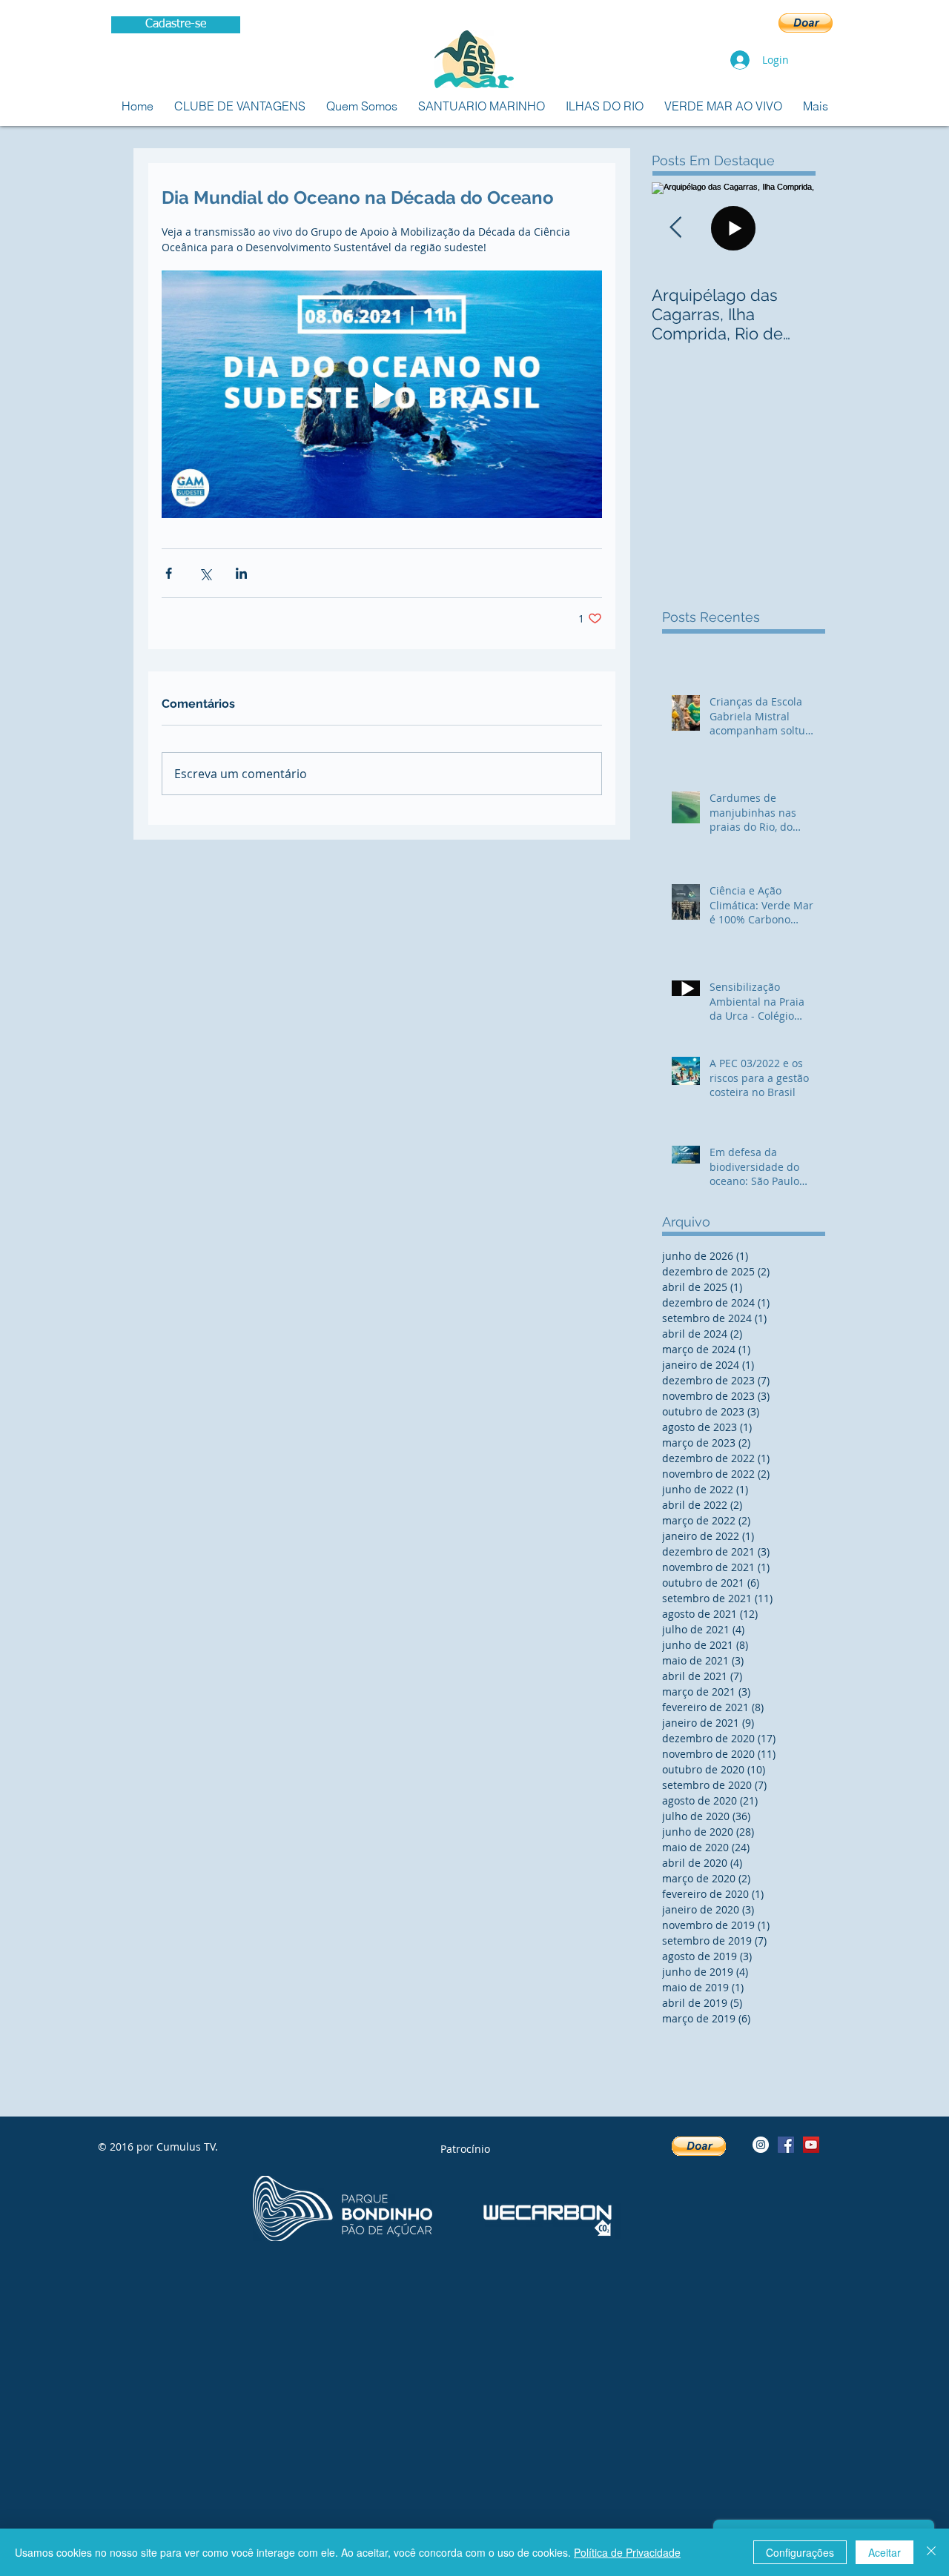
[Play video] (382, 394)
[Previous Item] (675, 228)
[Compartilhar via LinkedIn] (241, 573)
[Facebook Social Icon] (786, 2145)
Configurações (800, 2552)
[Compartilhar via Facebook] (169, 573)
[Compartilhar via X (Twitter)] (205, 573)
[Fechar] (931, 2552)
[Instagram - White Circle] (761, 2145)
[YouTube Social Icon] (811, 2145)
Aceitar (884, 2552)
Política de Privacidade (627, 2552)
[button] (806, 23)
